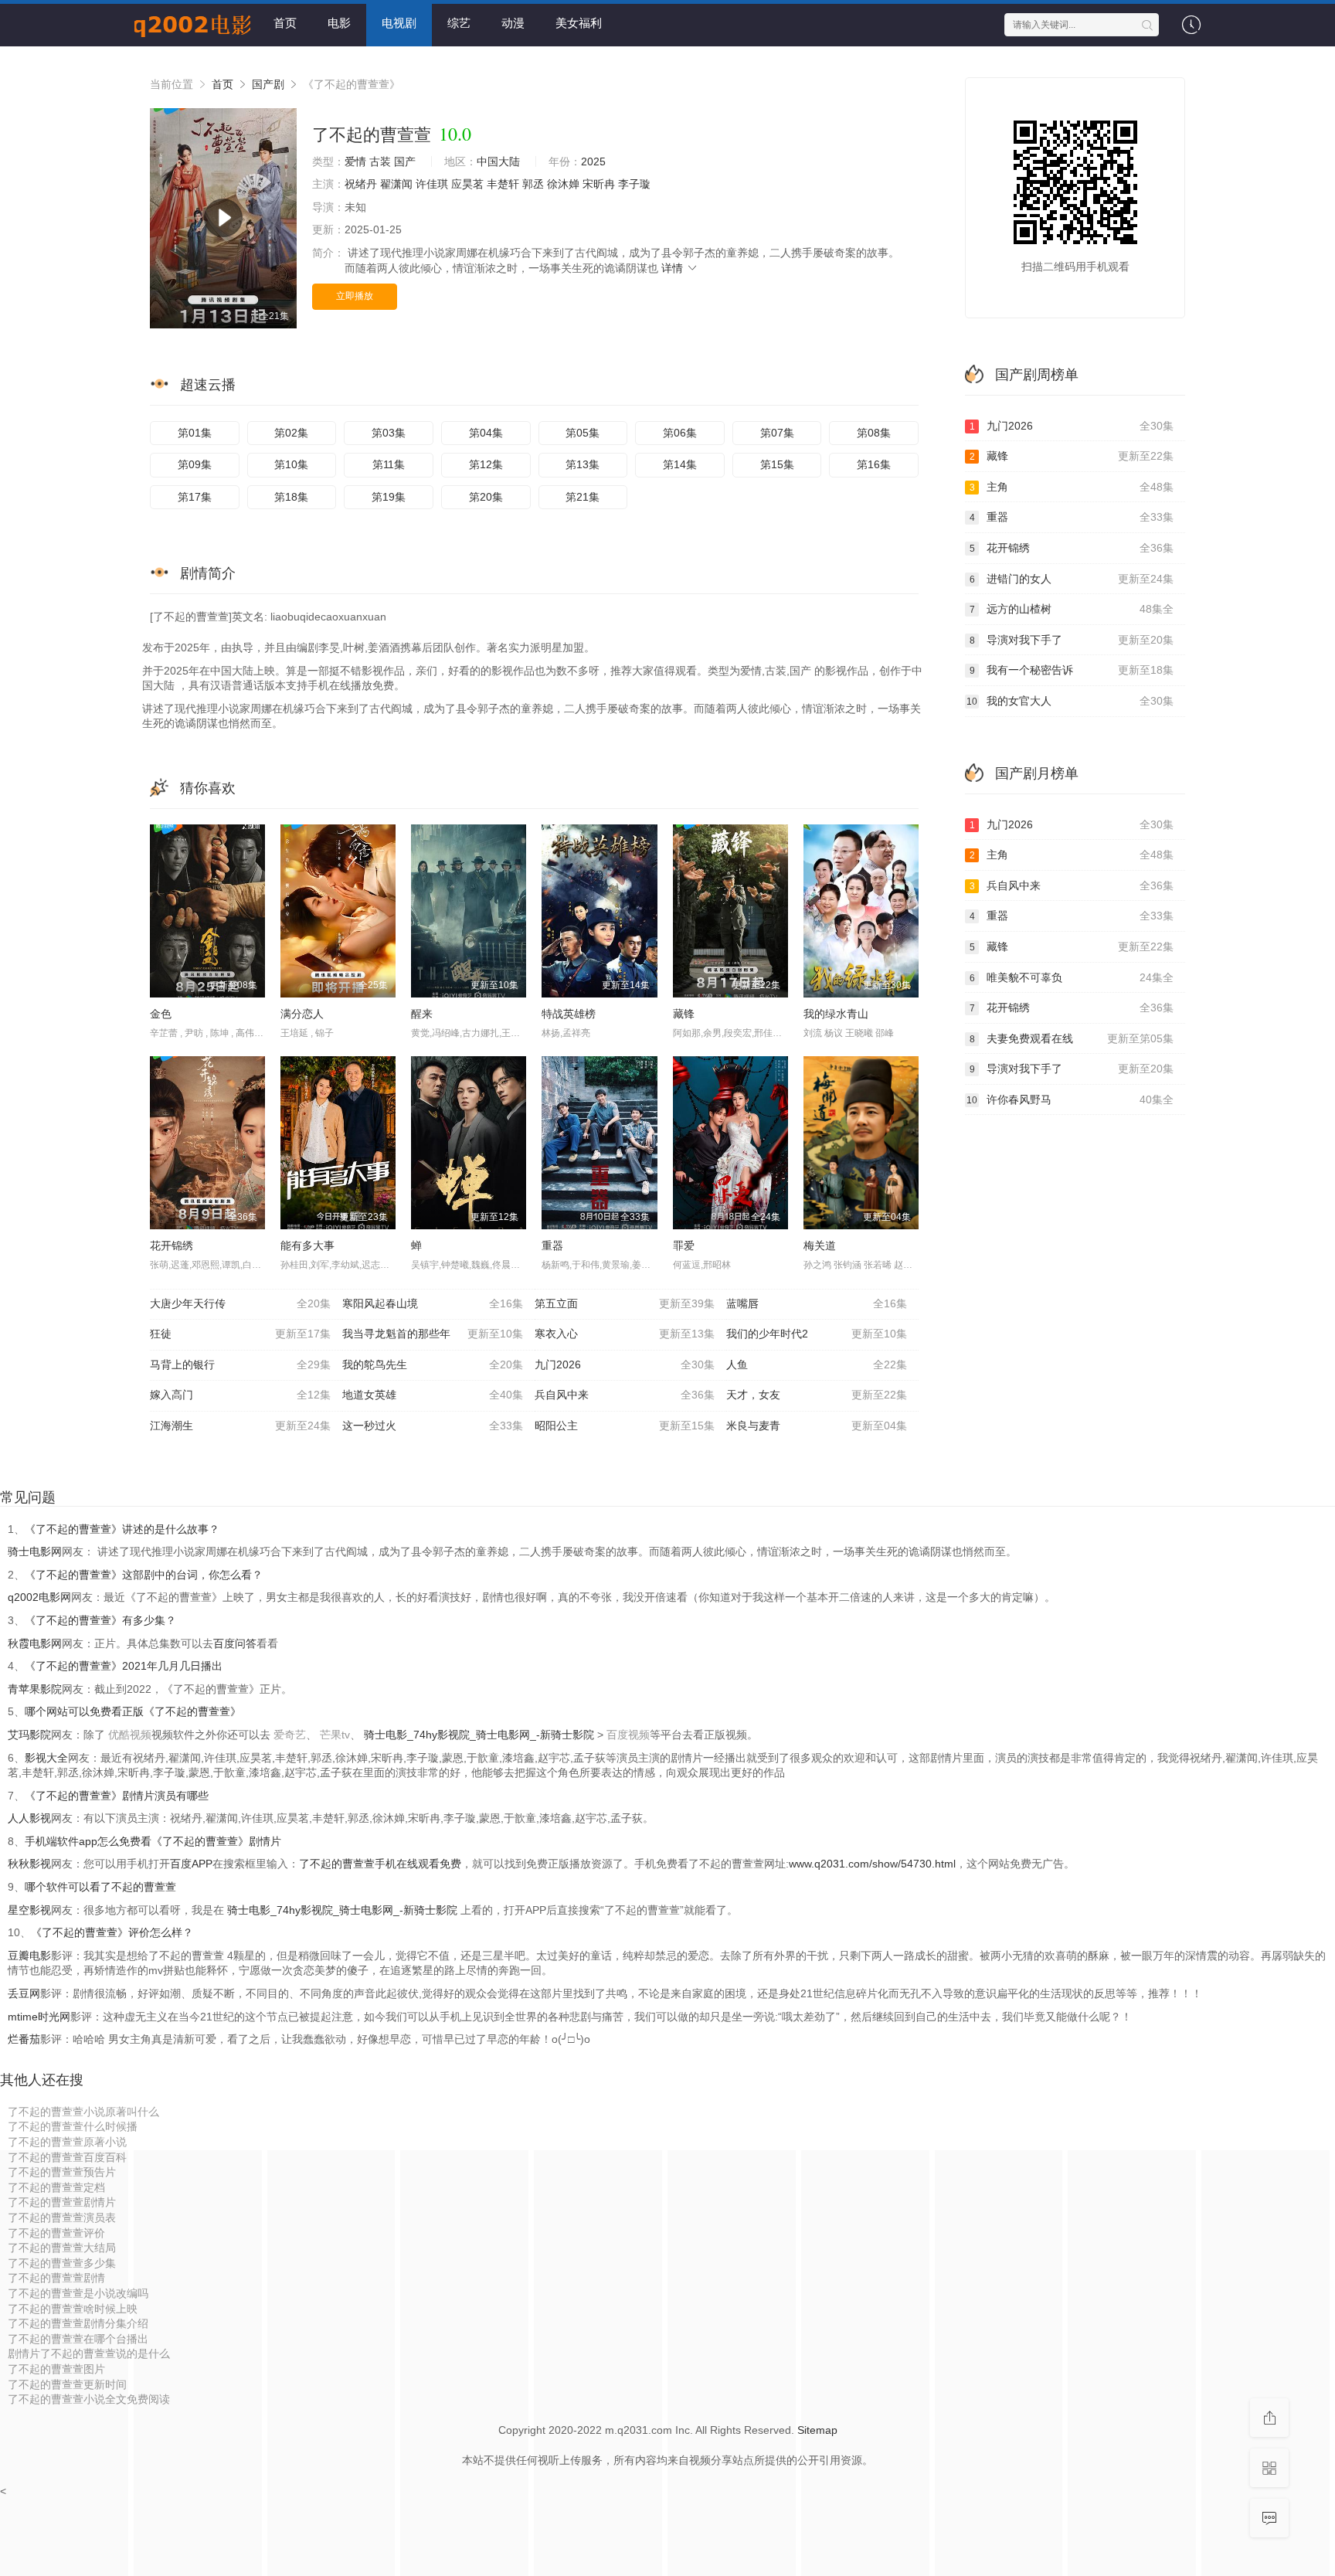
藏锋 (684, 1014)
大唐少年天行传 (240, 1303)
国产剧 (268, 84)
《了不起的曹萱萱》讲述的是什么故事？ (122, 1529)
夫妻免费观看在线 (1072, 1038)
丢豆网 (24, 1993)
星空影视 (29, 1910)
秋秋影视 (29, 1864)
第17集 (195, 497)
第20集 (486, 497)
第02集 (291, 433)
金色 (161, 1014)
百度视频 (628, 1735)
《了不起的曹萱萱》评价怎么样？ (112, 1932)
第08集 (874, 433)
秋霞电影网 (35, 1643)
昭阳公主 (625, 1426)
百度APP (191, 1864)
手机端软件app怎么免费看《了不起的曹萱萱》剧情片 (153, 1841)
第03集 (389, 433)
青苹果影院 (35, 1689)
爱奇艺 (290, 1735)
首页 (285, 23)
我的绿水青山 (836, 1014)
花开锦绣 (172, 1246)
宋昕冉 (599, 184)
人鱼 (817, 1364)
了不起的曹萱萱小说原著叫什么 (83, 2112)
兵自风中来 (625, 1395)
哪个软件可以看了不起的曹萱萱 (100, 1887)
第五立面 (625, 1303)
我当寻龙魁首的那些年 (433, 1334)
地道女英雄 (433, 1395)
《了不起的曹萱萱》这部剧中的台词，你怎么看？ (144, 1575)
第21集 (583, 497)
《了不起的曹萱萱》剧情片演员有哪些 (117, 1796)
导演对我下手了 (1072, 640)
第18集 (291, 497)
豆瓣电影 (29, 1956)
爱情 (355, 161)
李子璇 (634, 184)
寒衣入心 (625, 1334)
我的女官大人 (1070, 701)
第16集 (874, 464)
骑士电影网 (35, 1551)
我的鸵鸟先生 (433, 1364)
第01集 (195, 433)
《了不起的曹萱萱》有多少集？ (100, 1620)
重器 (552, 1246)
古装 (380, 161)
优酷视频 (130, 1735)
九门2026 (625, 1364)
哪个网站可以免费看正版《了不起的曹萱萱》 (133, 1711)
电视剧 (399, 23)
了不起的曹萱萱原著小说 (67, 2142)
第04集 (486, 433)
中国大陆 (498, 161)
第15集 (777, 464)
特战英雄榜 (569, 1014)
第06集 (680, 433)
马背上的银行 (240, 1364)
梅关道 (820, 1246)
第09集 (195, 464)
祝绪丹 (361, 184)
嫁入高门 (240, 1395)
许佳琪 (432, 184)
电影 (339, 23)
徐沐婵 (563, 184)
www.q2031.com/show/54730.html (872, 1864)
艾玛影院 (29, 1735)
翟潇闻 (396, 184)
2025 (593, 161)
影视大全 (46, 1758)
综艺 (459, 23)
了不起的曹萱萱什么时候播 (73, 2126)
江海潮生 (240, 1426)
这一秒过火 (433, 1426)
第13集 (583, 464)
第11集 (389, 464)
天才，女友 (817, 1395)
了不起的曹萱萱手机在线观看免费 (380, 1864)
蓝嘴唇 (817, 1303)
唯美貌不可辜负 (1072, 977)
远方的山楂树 (1072, 609)
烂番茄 (24, 2039)
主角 (1072, 487)
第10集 (291, 464)
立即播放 (355, 296)
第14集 (680, 464)
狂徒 (240, 1334)
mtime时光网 (39, 2017)
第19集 (389, 497)
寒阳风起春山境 (433, 1303)
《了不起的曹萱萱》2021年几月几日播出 (124, 1666)
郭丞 (533, 184)
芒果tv (335, 1735)
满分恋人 (302, 1014)
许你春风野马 (1070, 1099)
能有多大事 (307, 1246)
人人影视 (29, 1818)
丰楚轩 (503, 184)
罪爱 (684, 1246)
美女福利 (579, 23)
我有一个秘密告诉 (1072, 670)
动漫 (513, 23)
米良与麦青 (817, 1426)
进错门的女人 (1072, 579)
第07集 (777, 433)
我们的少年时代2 (817, 1334)
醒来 (422, 1014)
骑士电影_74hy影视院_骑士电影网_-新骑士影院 (481, 1735)
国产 (405, 161)
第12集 (486, 464)
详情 (674, 268)
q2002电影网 (39, 1597)
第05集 (583, 433)
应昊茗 (467, 184)
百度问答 (235, 1643)
